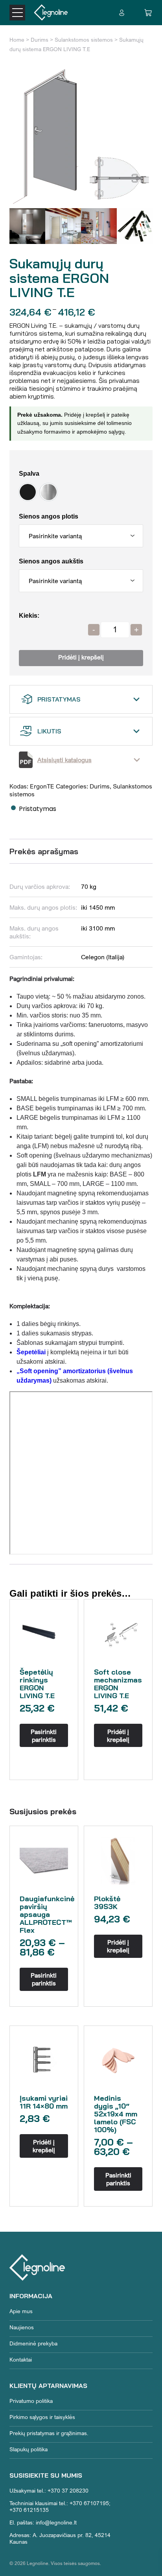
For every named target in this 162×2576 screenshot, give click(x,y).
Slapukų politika (29, 2449)
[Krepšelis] (148, 13)
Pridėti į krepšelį (81, 658)
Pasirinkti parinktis (44, 1736)
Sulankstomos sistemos (84, 40)
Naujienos (22, 2327)
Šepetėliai (31, 1352)
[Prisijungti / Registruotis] (122, 13)
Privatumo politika (31, 2401)
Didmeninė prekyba (33, 2343)
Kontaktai (21, 2359)
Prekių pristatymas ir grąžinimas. (49, 2433)
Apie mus (21, 2311)
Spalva (29, 474)
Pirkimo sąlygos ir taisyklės (42, 2417)
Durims (40, 40)
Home (17, 40)
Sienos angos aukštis (51, 561)
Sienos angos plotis (49, 516)
